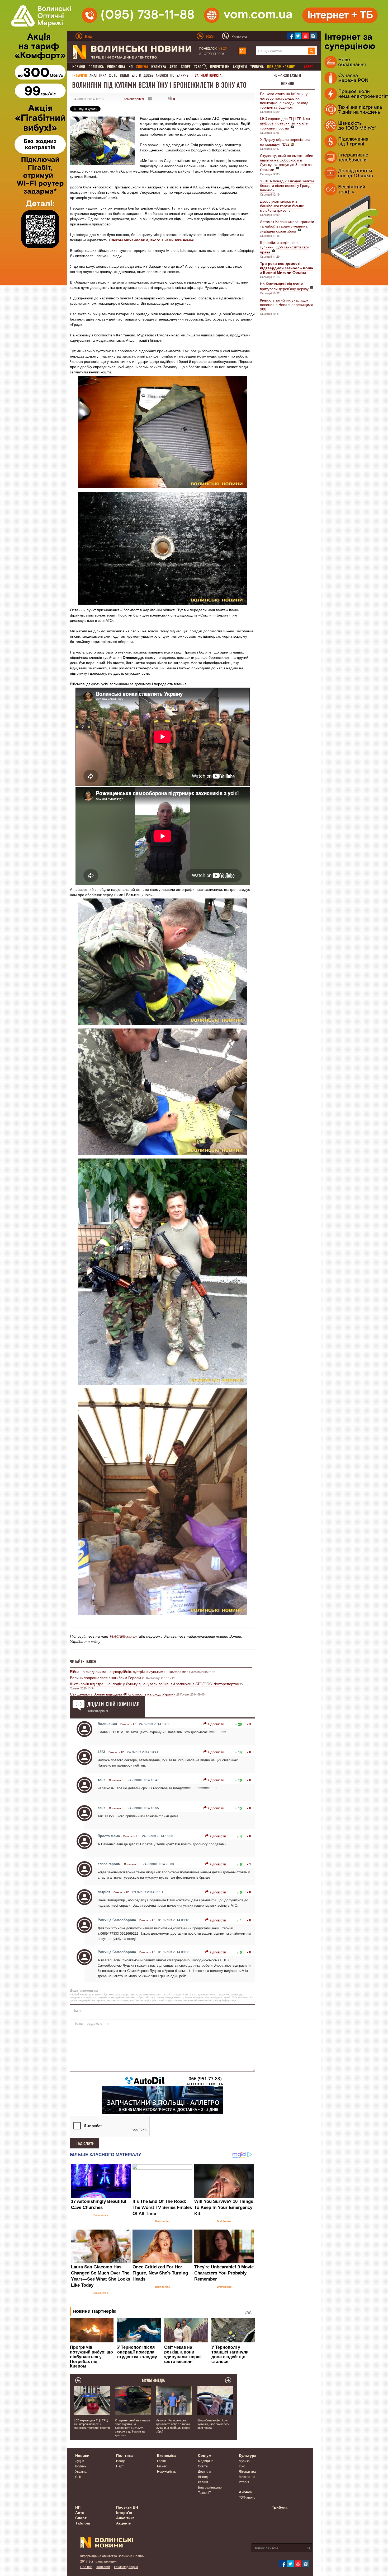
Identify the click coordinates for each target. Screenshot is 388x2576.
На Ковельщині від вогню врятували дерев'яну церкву (284, 286)
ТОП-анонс (247, 2497)
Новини (79, 67)
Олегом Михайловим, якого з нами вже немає (151, 240)
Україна (81, 2471)
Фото (113, 75)
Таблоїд (200, 67)
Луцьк (79, 2461)
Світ (78, 2477)
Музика (244, 2461)
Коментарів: (134, 99)
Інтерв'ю (80, 75)
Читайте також (83, 1662)
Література (247, 2471)
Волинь (81, 2466)
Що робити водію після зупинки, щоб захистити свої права (284, 247)
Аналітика (98, 75)
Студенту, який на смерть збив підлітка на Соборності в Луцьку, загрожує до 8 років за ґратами (287, 162)
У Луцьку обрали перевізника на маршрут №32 (285, 142)
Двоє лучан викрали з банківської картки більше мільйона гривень (282, 206)
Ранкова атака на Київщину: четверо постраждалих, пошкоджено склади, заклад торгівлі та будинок (284, 100)
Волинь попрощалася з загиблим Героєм (106, 1678)
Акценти (240, 67)
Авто (173, 67)
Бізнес (162, 2466)
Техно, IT (204, 2492)
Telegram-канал (123, 1636)
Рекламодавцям (126, 2567)
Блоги (136, 75)
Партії (121, 2466)
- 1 (249, 1864)
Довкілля (205, 2471)
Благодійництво (210, 2487)
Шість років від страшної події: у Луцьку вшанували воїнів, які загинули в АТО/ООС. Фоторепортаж (155, 1684)
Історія (244, 2482)
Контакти (103, 2567)
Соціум (205, 2455)
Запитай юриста (208, 75)
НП (131, 67)
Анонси (162, 75)
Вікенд (203, 2477)
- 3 (249, 1724)
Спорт (186, 67)
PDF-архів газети (287, 75)
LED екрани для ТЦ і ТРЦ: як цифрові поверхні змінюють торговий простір (285, 123)
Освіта (203, 2466)
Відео (124, 75)
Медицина (206, 2461)
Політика (96, 67)
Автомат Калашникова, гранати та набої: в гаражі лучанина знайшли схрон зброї (287, 226)
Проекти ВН (220, 67)
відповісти (216, 1724)
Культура (159, 67)
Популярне (179, 75)
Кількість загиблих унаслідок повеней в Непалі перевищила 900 (287, 304)
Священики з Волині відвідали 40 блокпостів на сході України (123, 1694)
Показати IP (128, 1724)
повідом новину (281, 67)
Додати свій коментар (113, 1704)
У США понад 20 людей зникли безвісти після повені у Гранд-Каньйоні (287, 185)
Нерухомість (166, 2471)
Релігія (203, 2482)
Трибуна (257, 67)
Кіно (242, 2466)
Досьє (148, 75)
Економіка (116, 67)
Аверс (309, 67)
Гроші (161, 2461)
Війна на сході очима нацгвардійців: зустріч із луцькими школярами (128, 1671)
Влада (121, 2461)
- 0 (249, 1752)
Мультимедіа (153, 2380)
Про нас (86, 2567)
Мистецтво (247, 2477)
